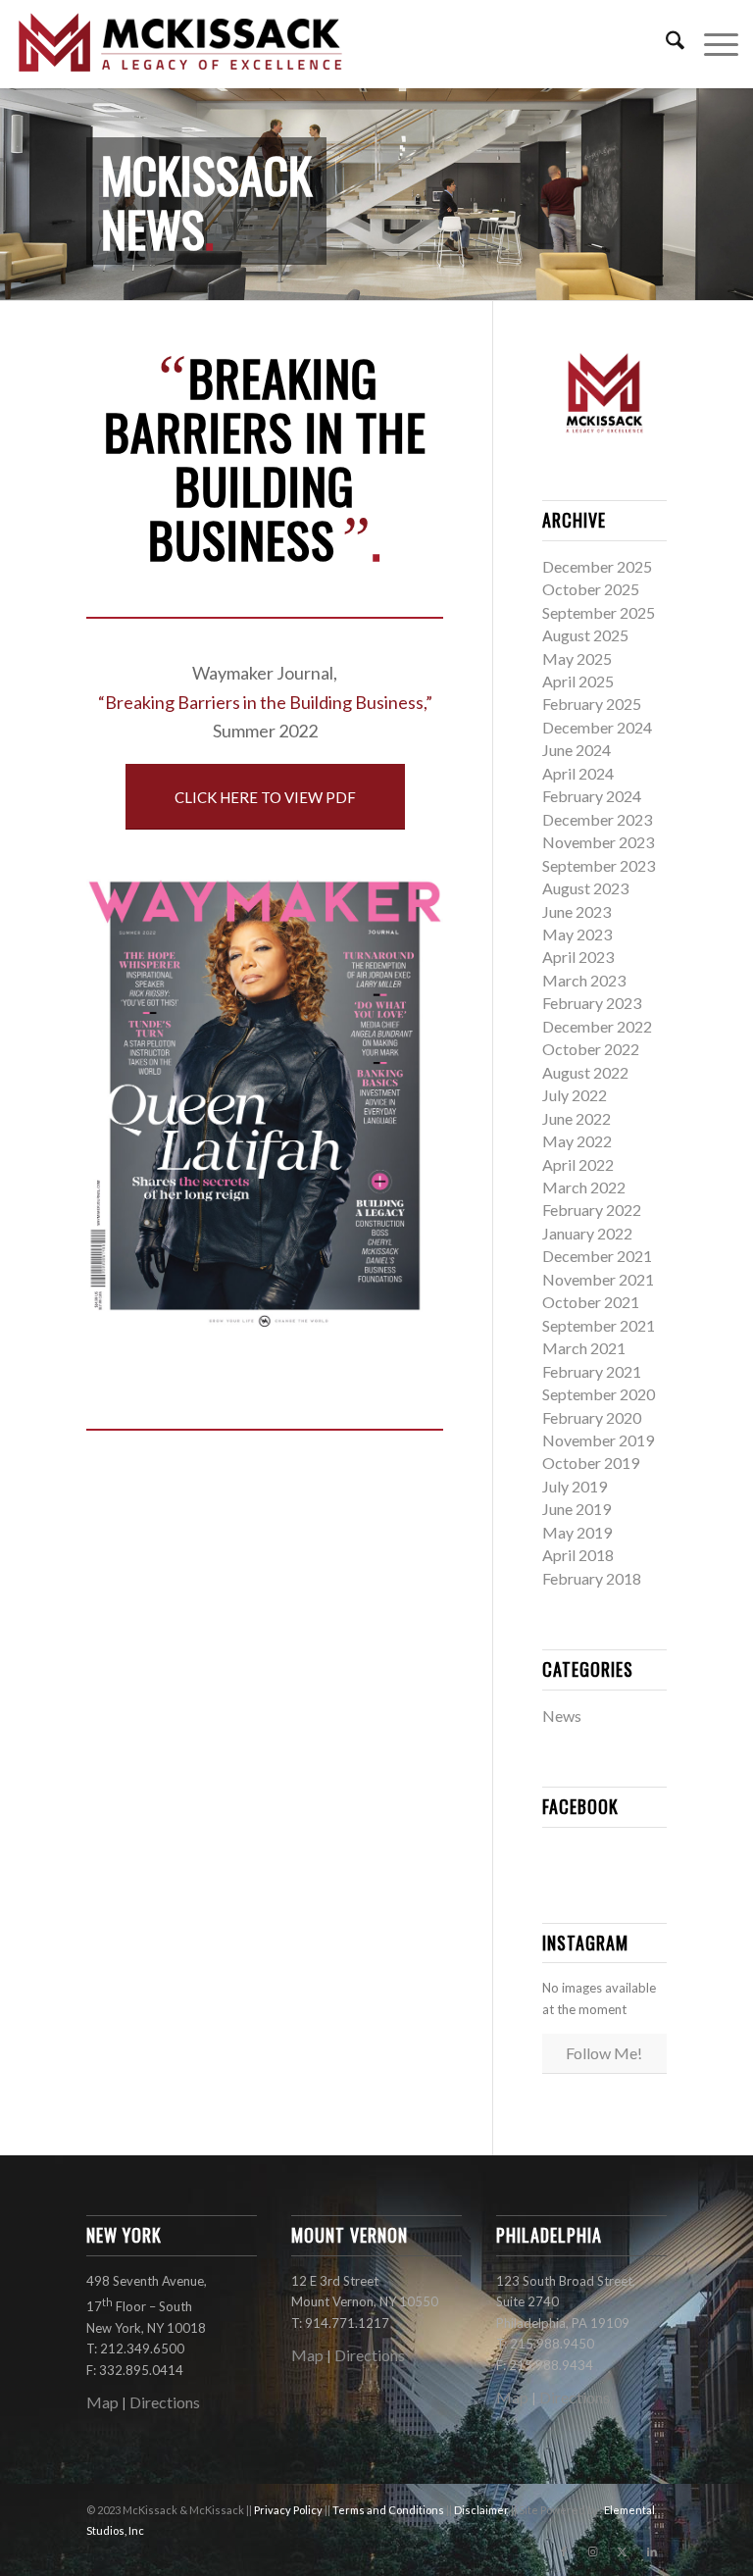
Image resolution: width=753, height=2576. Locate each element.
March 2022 (584, 1187)
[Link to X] (623, 2551)
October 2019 (591, 1463)
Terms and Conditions (389, 2510)
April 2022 (578, 1164)
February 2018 (592, 1578)
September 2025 (599, 612)
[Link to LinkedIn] (652, 2551)
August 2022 (585, 1072)
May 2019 (577, 1532)
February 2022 (592, 1210)
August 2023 (585, 888)
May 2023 (577, 934)
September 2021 (599, 1325)
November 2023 (598, 842)
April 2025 (578, 681)
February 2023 (592, 1003)
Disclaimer (482, 2510)
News (562, 1716)
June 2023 (577, 911)
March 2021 (584, 1348)
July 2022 (575, 1095)
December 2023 (597, 819)
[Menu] (711, 44)
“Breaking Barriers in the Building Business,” (265, 702)
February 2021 (592, 1371)
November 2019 (598, 1440)
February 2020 (592, 1417)
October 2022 (591, 1049)
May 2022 (577, 1141)
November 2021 (598, 1279)
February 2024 (592, 796)
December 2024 (597, 727)
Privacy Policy (289, 2510)
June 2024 (577, 750)
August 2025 (585, 635)
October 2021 (591, 1302)
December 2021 (597, 1256)
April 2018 (578, 1555)
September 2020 (599, 1394)
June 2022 (577, 1118)
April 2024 (578, 773)
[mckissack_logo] (181, 44)
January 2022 (587, 1233)
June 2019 (577, 1509)
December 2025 (597, 566)
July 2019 (575, 1486)
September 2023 (599, 865)
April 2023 (578, 957)
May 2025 (577, 658)
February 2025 (592, 704)
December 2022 (597, 1026)
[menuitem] (665, 44)
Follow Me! (604, 2053)
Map (102, 2402)
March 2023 (584, 980)
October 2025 (591, 589)
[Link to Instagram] (593, 2551)
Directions (165, 2402)
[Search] (665, 44)
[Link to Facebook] (564, 2551)
